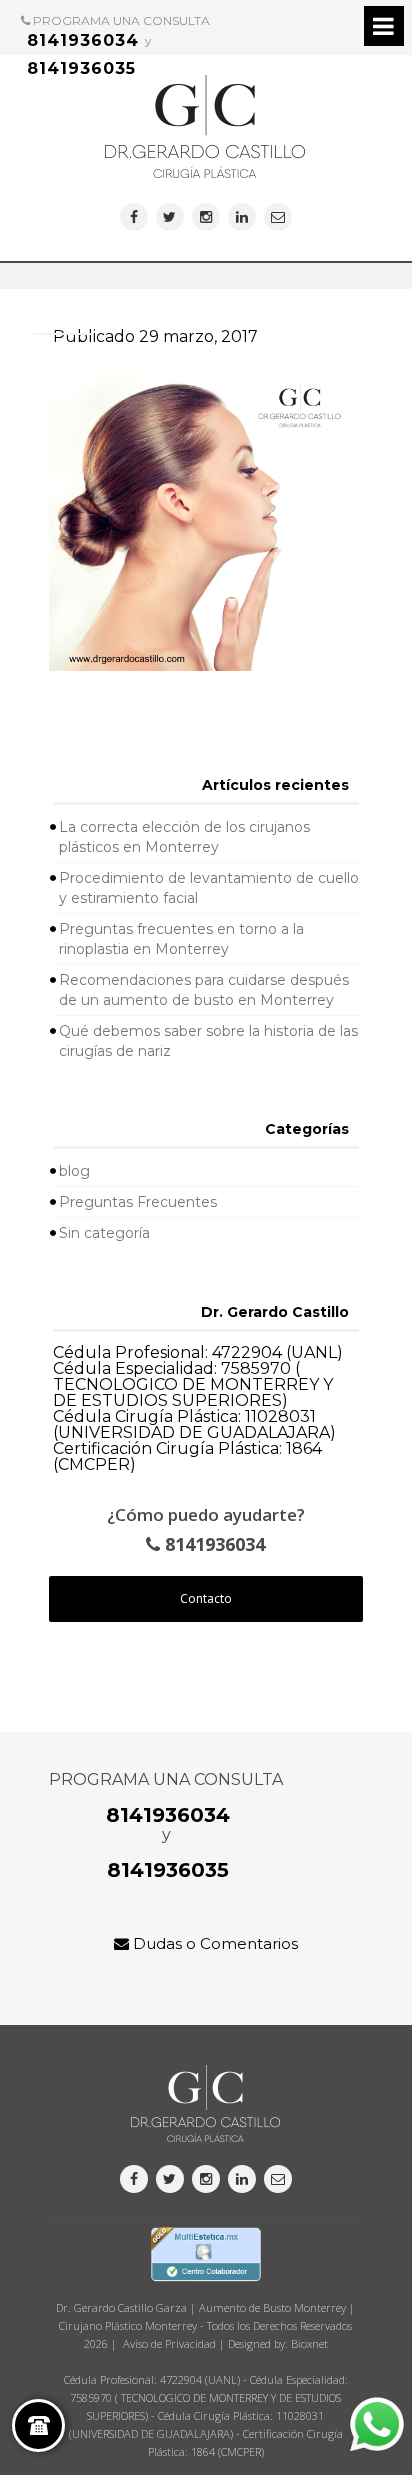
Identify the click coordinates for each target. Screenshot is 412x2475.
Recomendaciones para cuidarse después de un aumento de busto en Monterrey (204, 990)
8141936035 (81, 68)
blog (74, 1171)
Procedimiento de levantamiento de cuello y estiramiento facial (209, 888)
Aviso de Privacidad (169, 2343)
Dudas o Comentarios (213, 1943)
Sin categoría (104, 1233)
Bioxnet (309, 2343)
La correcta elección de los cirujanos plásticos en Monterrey (184, 837)
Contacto (206, 1598)
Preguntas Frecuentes (138, 1202)
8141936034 (83, 40)
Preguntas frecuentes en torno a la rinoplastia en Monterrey (181, 939)
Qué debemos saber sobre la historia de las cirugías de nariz (208, 1041)
